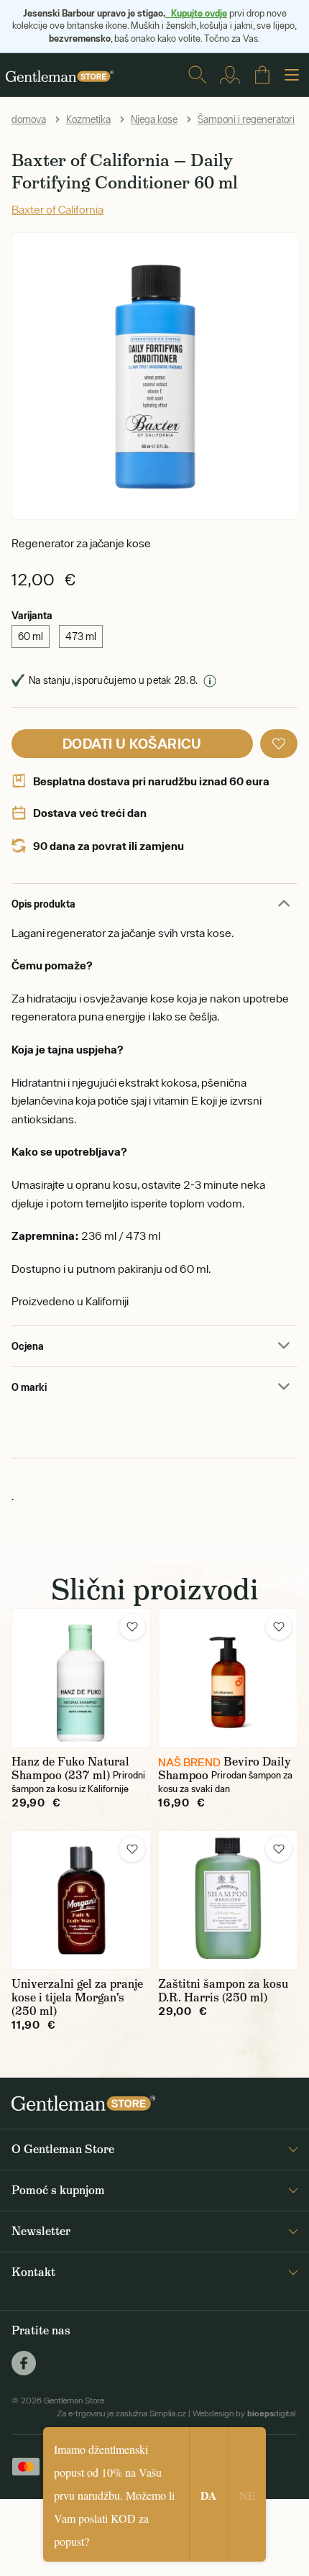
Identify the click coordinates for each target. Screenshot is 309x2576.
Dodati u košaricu (132, 743)
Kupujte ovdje (196, 13)
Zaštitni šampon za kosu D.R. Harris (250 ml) (223, 1991)
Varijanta (32, 615)
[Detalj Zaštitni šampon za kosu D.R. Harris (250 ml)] (228, 1900)
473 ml (81, 636)
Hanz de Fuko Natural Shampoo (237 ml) (70, 1768)
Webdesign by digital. (245, 2413)
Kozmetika (88, 119)
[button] (279, 744)
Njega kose (154, 119)
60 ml (31, 636)
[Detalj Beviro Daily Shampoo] (228, 1678)
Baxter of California (57, 209)
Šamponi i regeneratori (246, 119)
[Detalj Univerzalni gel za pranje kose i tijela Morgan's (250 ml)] (81, 1900)
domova (29, 119)
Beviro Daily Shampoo (225, 1768)
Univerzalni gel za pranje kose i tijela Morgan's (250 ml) (77, 1997)
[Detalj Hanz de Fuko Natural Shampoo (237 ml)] (81, 1678)
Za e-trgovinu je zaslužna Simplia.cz (121, 2413)
